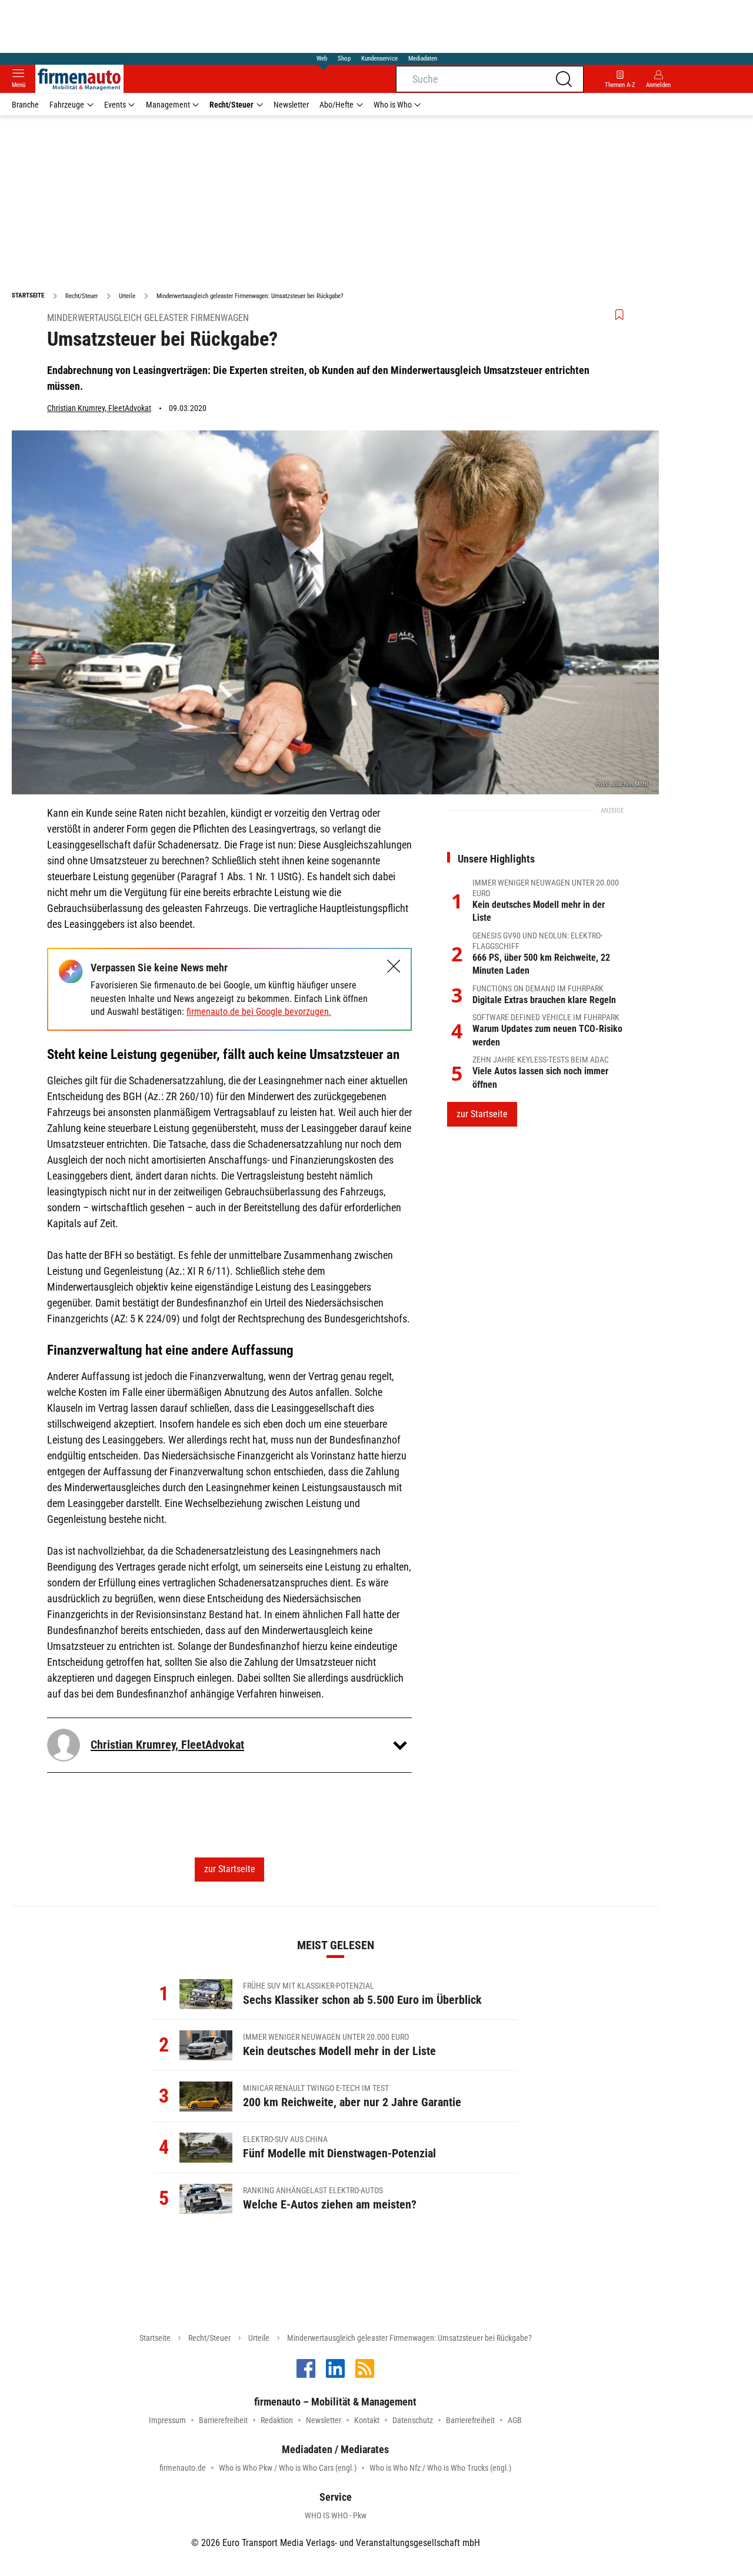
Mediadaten (423, 59)
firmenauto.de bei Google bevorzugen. (259, 1012)
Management (168, 105)
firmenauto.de (183, 2468)
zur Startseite (230, 1869)
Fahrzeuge (67, 105)
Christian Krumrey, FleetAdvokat (99, 408)
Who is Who (393, 105)
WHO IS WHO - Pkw (336, 2515)
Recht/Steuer (231, 105)
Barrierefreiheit (223, 2420)
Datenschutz (413, 2420)
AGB (515, 2420)
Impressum (167, 2420)
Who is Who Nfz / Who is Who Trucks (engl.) (440, 2468)
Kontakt (367, 2420)
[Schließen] (394, 966)
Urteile (259, 2338)
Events (115, 105)
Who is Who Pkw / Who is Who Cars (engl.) (288, 2468)
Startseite (155, 2338)
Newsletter (291, 105)
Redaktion (277, 2420)
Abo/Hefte (336, 105)
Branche (25, 105)
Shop (344, 59)
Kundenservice (379, 59)
